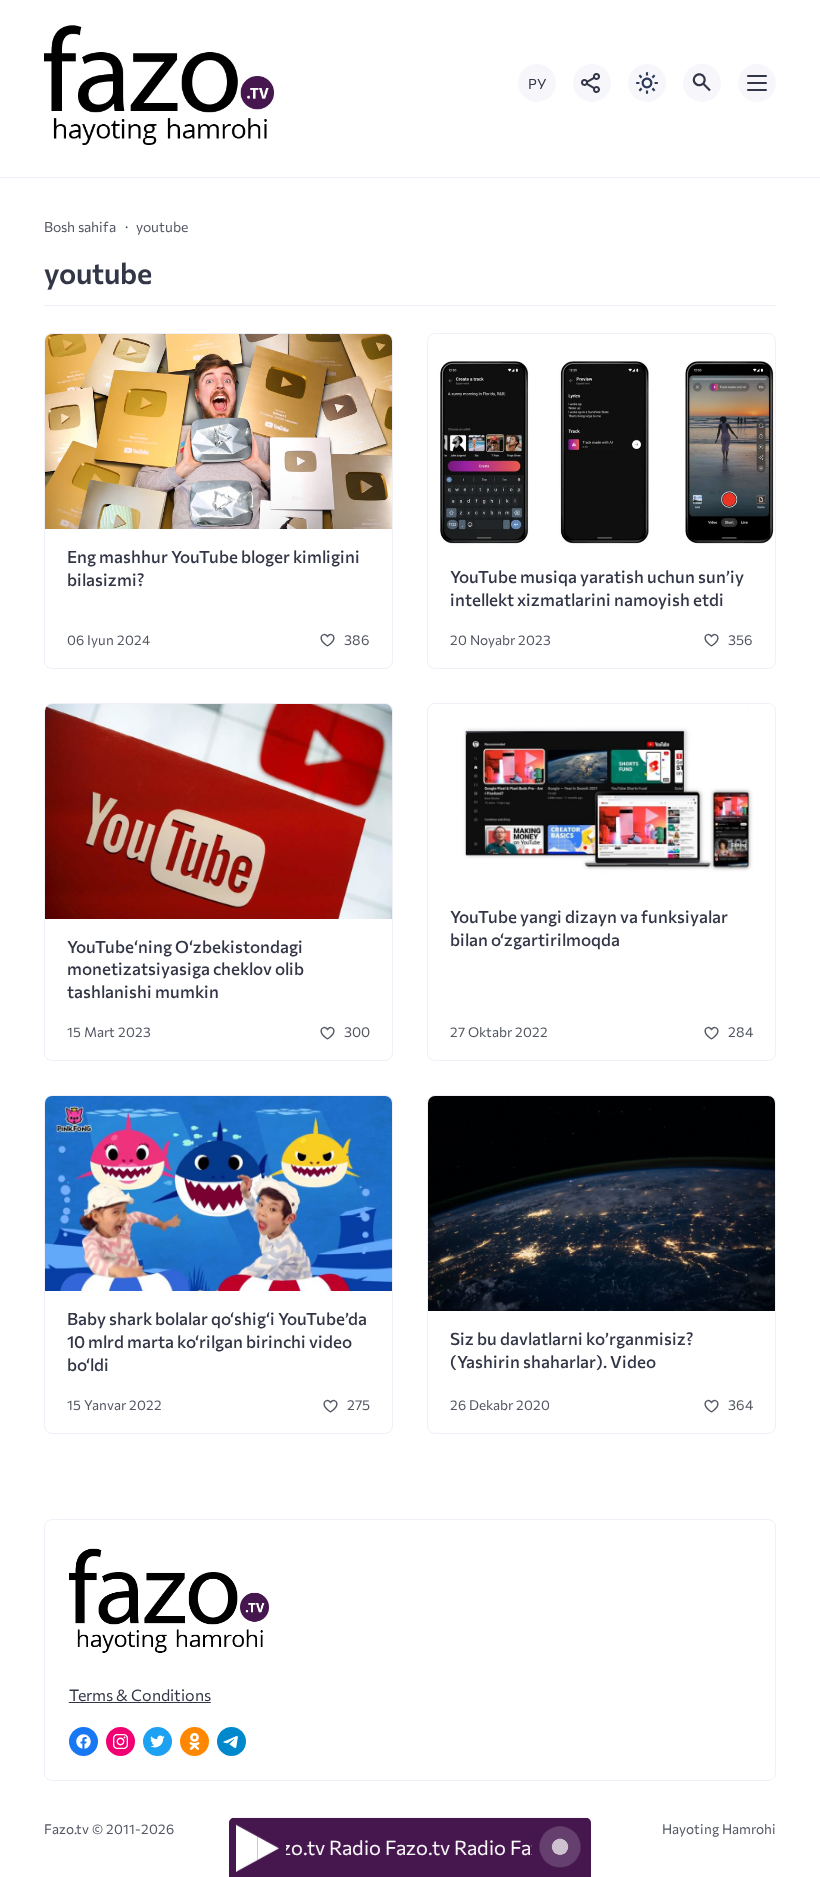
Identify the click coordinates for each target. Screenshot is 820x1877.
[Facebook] (83, 1741)
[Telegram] (231, 1741)
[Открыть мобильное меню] (757, 83)
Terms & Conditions (140, 1694)
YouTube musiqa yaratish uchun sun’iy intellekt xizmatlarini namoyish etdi (597, 588)
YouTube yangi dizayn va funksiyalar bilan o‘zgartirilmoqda (589, 928)
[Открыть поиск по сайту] (702, 83)
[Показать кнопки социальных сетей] (592, 83)
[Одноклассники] (194, 1741)
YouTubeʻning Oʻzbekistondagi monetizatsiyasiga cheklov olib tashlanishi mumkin (185, 969)
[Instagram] (120, 1741)
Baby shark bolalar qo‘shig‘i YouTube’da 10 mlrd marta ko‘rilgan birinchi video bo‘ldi (217, 1341)
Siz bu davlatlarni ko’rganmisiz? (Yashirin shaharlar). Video (571, 1350)
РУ (537, 83)
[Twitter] (157, 1741)
